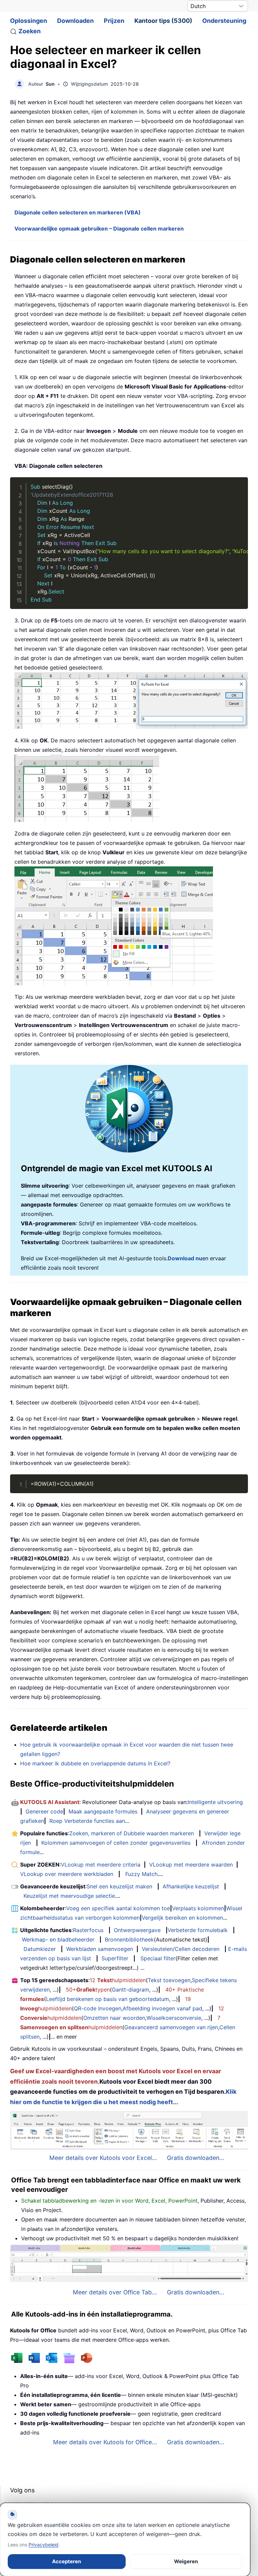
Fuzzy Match (141, 1874)
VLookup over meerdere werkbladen (67, 1874)
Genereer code (44, 1811)
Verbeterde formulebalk (198, 1930)
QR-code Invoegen (98, 2008)
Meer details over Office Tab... (115, 2292)
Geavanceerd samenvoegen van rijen (171, 2027)
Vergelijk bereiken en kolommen (182, 1918)
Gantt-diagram (131, 1990)
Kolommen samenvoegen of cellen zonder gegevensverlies (116, 1843)
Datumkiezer (40, 1949)
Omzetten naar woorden (114, 2018)
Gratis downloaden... (196, 2158)
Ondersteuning (224, 21)
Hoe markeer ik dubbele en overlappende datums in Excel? (95, 1763)
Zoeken (30, 31)
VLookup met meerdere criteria (101, 1865)
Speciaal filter (158, 1958)
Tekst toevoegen (169, 1980)
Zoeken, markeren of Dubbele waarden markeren (132, 1833)
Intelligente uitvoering (215, 1802)
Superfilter (115, 1958)
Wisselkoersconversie (174, 2018)
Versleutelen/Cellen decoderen (181, 1949)
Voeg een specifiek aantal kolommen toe (118, 1908)
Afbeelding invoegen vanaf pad (162, 2008)
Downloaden (75, 21)
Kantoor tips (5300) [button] (163, 21)
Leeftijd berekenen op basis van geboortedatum (107, 1999)
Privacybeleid (44, 2545)
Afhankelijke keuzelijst (191, 1886)
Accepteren (67, 2561)
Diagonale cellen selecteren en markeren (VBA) (78, 212)
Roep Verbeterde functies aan (87, 1821)
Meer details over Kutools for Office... (105, 2442)
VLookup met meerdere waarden (191, 1865)
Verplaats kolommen (198, 1908)
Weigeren (186, 2561)
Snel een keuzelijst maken (119, 1886)
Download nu (185, 1258)
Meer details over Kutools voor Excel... (103, 2158)
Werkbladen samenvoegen (100, 1949)
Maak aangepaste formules (103, 1811)
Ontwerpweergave (137, 1930)
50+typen (88, 1990)
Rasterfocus (88, 1930)
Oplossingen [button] (29, 21)
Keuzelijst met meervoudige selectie (69, 1896)
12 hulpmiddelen (118, 1980)
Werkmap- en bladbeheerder (58, 1939)
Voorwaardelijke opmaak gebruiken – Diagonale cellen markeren (99, 229)
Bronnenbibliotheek (129, 1939)
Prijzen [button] (114, 21)
